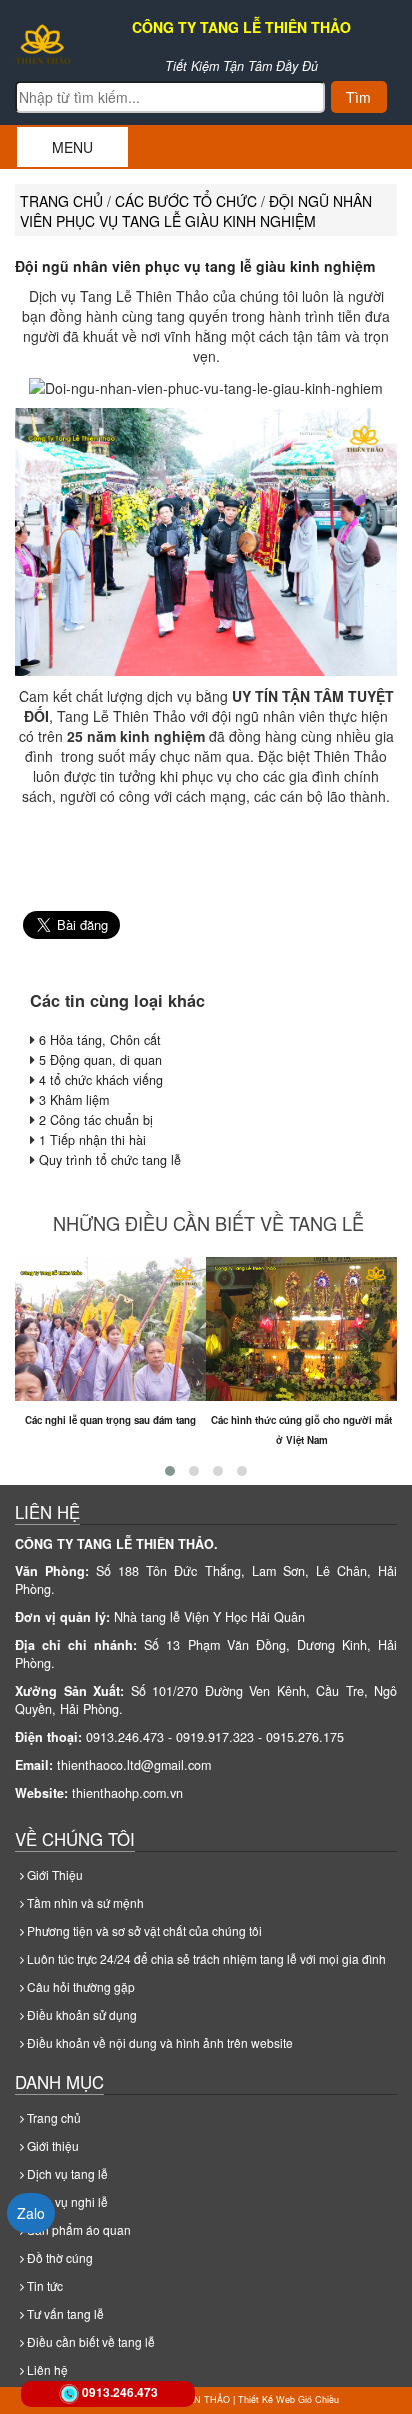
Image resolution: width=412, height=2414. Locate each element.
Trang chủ (61, 201)
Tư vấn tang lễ (64, 2313)
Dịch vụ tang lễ (66, 2173)
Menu (72, 147)
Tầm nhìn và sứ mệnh (84, 1902)
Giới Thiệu (53, 1874)
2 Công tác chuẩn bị (96, 1120)
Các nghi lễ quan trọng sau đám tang (110, 1420)
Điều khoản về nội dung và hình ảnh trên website (158, 2042)
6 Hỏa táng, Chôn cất (100, 1040)
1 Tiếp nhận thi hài (92, 1140)
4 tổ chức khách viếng (101, 1080)
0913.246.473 (120, 2392)
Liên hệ (46, 2369)
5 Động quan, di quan (100, 1060)
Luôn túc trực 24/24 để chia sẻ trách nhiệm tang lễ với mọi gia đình (205, 1958)
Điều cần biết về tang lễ (89, 2341)
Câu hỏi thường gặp (79, 1986)
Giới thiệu (51, 2145)
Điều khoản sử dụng (80, 2014)
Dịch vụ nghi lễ (66, 2201)
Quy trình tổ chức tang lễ (110, 1160)
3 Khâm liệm (74, 1100)
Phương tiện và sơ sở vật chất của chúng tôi (143, 1930)
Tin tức (43, 2285)
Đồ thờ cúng (58, 2257)
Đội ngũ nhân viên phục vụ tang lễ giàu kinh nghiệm (195, 266)
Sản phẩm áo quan (77, 2229)
